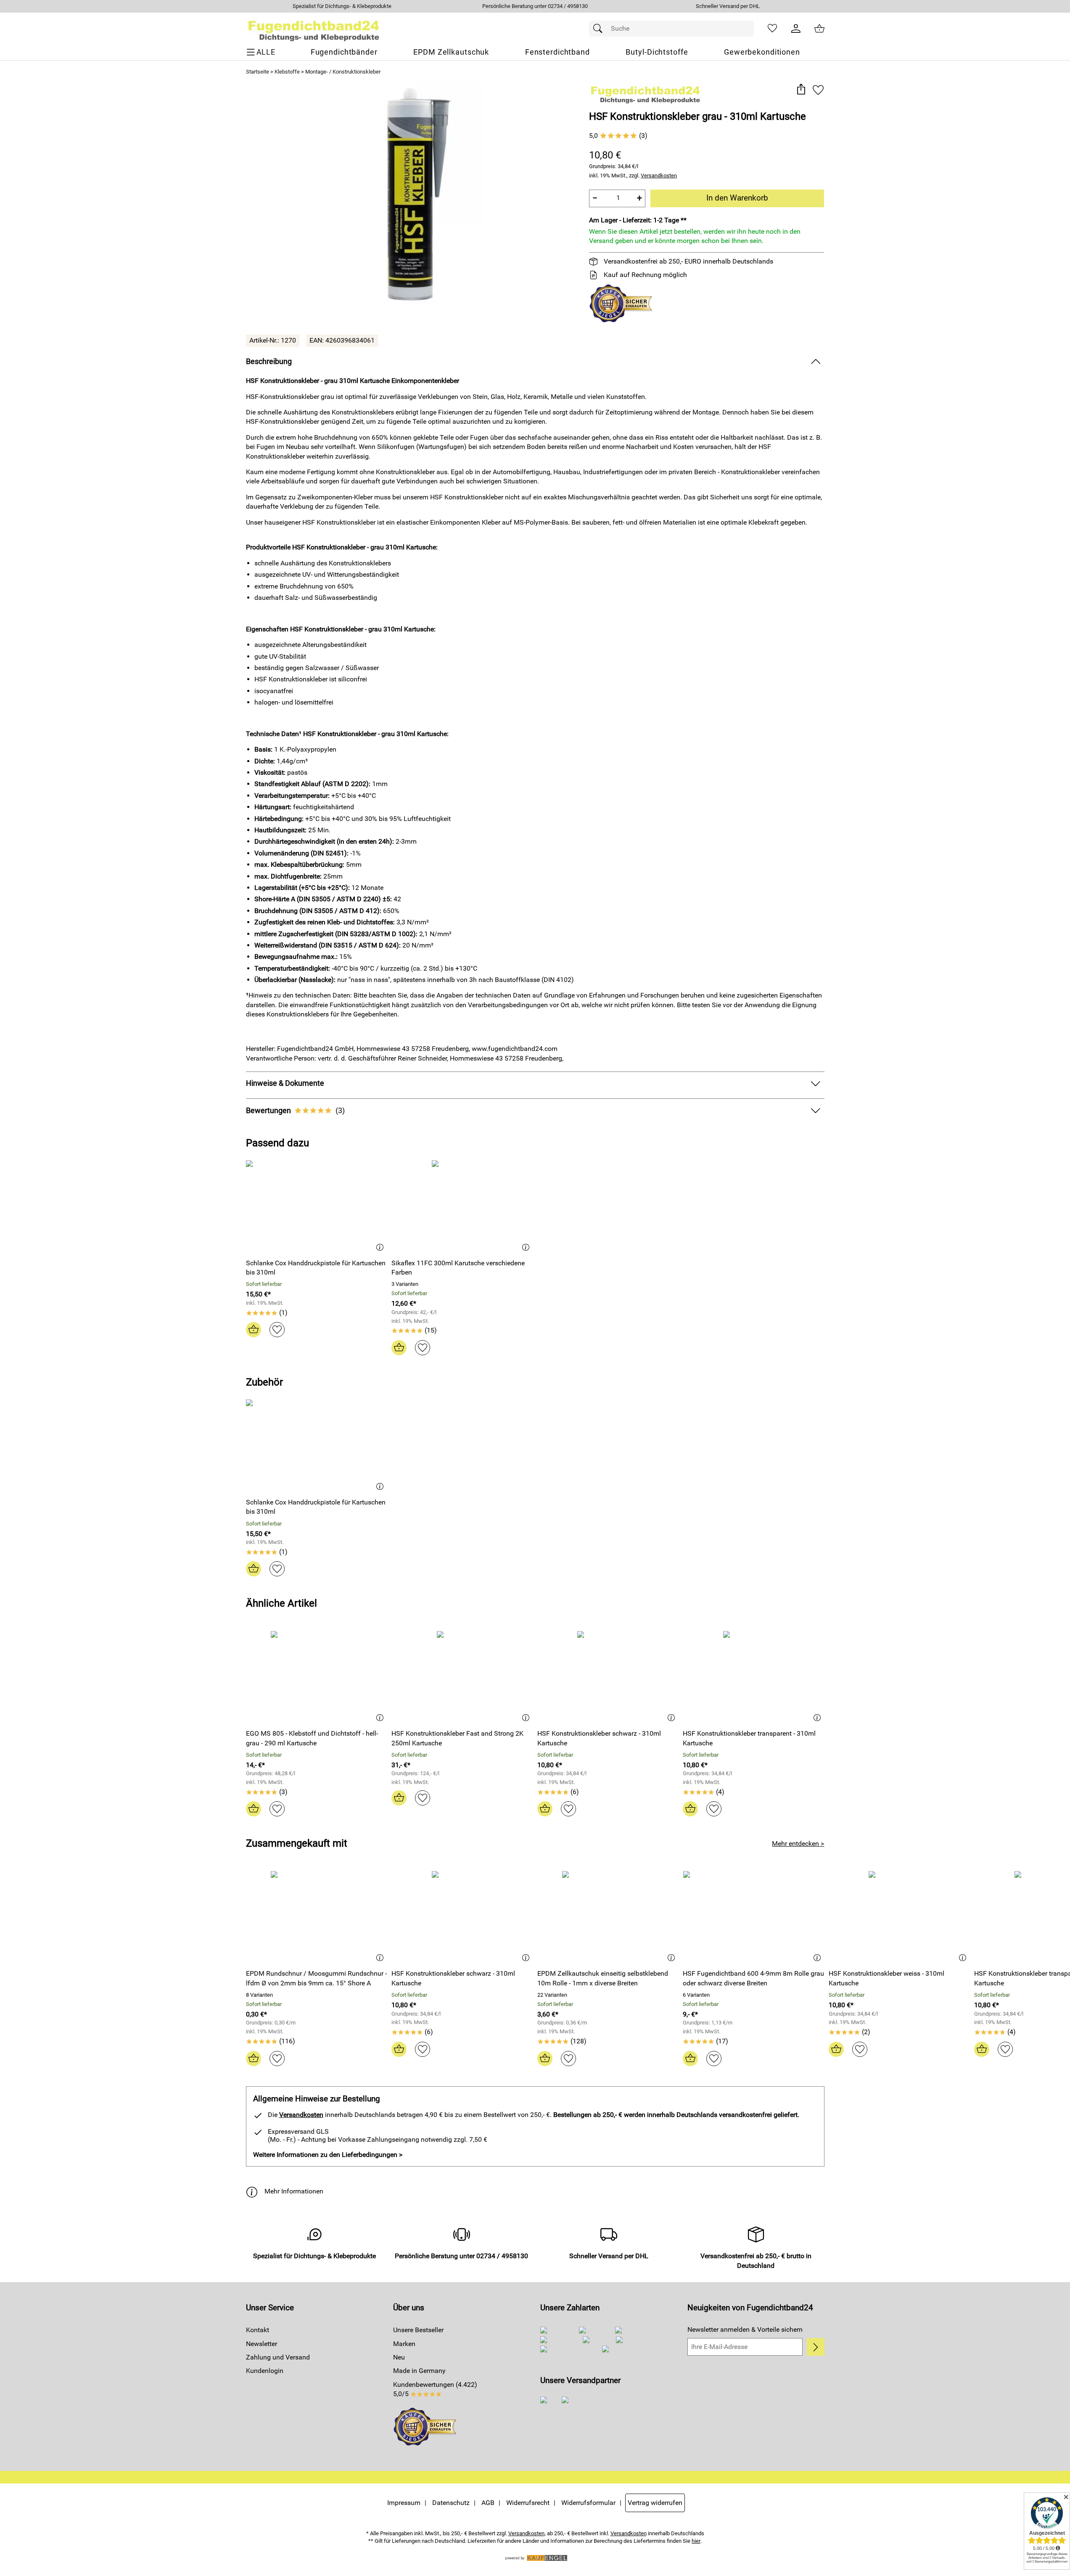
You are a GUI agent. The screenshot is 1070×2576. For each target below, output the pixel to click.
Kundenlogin (265, 2371)
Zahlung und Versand (278, 2357)
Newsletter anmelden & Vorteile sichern (745, 2329)
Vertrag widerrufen (655, 2503)
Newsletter (262, 2344)
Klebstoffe (287, 72)
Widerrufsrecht (528, 2503)
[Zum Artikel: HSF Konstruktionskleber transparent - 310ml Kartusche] (754, 1677)
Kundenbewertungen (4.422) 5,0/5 (435, 2389)
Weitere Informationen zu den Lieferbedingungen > (328, 2155)
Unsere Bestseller (418, 2330)
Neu (399, 2357)
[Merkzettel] (772, 29)
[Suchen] (600, 29)
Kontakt (258, 2330)
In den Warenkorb (737, 198)
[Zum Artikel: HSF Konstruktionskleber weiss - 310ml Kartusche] (900, 1917)
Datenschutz (451, 2503)
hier (696, 2541)
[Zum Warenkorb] (819, 29)
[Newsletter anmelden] (815, 2347)
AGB (488, 2503)
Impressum (404, 2503)
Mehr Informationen (294, 2191)
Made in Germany (419, 2371)
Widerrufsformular (588, 2503)
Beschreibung (269, 362)
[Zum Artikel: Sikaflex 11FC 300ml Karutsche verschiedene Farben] (462, 1206)
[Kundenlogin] (796, 29)
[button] (801, 90)
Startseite (258, 72)
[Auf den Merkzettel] (818, 90)
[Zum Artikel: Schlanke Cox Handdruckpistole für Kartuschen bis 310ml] (317, 1206)
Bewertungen (295, 1111)
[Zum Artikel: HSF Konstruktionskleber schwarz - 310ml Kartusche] (608, 1677)
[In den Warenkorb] (254, 1330)
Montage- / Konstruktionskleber (343, 72)
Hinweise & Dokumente (285, 1083)
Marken (404, 2344)
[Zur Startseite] (314, 29)
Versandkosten (659, 176)
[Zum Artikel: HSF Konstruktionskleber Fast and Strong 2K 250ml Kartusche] (462, 1677)
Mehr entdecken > (798, 1844)
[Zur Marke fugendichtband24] (646, 93)
